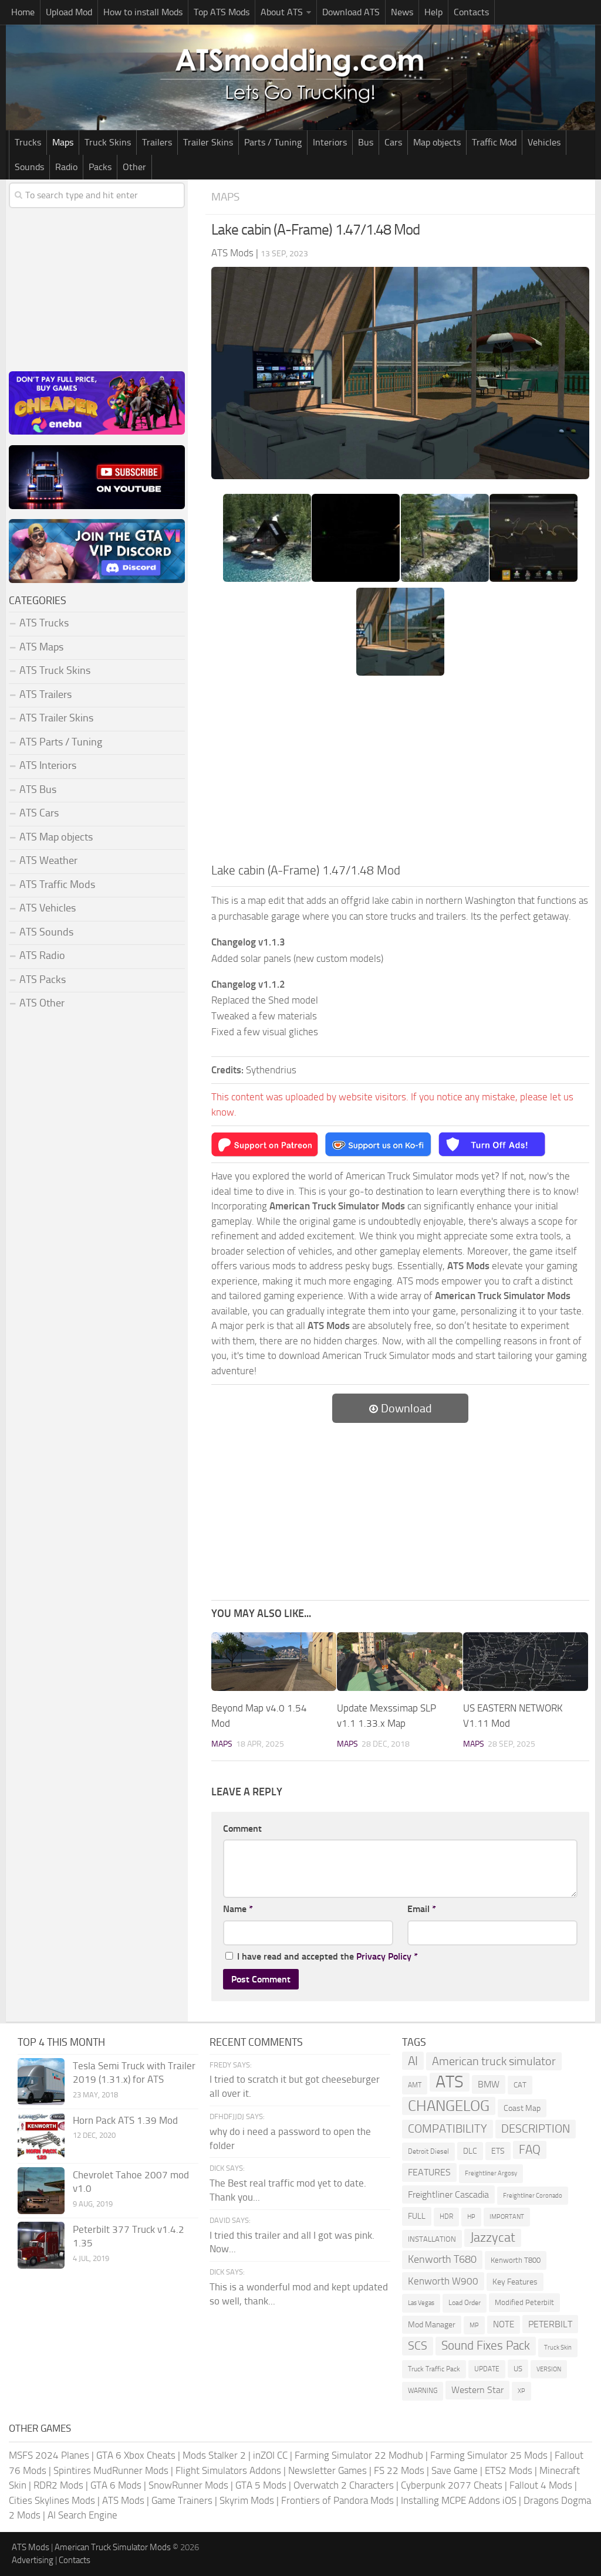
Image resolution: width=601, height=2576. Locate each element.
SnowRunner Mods (188, 2485)
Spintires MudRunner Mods (111, 2470)
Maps (63, 142)
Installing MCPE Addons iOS (459, 2500)
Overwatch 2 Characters (344, 2485)
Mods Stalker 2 (214, 2455)
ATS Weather (48, 860)
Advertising (33, 2560)
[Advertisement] (400, 773)
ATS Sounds (46, 932)
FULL (417, 2216)
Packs (100, 167)
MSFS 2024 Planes (49, 2455)
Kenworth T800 (516, 2260)
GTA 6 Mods (116, 2485)
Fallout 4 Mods (541, 2485)
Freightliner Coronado (533, 2196)
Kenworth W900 (443, 2281)
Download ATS (351, 12)
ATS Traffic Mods (57, 884)
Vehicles (544, 142)
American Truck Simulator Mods (113, 2547)
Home (23, 12)
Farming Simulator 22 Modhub (359, 2455)
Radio (66, 167)
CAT (520, 2085)
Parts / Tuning (273, 142)
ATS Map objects (56, 837)
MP (474, 2325)
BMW (489, 2084)
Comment (242, 1828)
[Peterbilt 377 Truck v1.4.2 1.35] (41, 2245)
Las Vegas (421, 2303)
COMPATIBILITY (448, 2129)
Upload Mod (69, 12)
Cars (393, 142)
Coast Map (522, 2108)
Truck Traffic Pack (434, 2369)
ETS (498, 2151)
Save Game (455, 2470)
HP (471, 2217)
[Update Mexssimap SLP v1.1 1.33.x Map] (399, 1662)
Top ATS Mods (222, 12)
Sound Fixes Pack (486, 2345)
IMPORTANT (507, 2217)
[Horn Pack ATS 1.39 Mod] (41, 2136)
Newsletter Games (327, 2470)
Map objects (437, 142)
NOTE (504, 2324)
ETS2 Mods (509, 2470)
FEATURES (429, 2172)
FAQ (530, 2150)
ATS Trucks (44, 623)
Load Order (465, 2303)
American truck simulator (494, 2061)
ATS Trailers (45, 694)
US (518, 2369)
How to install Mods (143, 12)
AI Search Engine (82, 2515)
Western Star (477, 2390)
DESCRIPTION (536, 2128)
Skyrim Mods (247, 2500)
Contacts (471, 12)
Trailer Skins (208, 142)
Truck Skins (108, 142)
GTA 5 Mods (261, 2485)
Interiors (330, 142)
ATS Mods (123, 2500)
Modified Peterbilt (524, 2302)
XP (521, 2391)
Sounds (29, 167)
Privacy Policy (384, 1956)
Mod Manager (432, 2325)
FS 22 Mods (399, 2470)
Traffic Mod (494, 142)
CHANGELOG (449, 2106)
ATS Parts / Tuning (61, 742)
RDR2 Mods (58, 2485)
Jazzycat (493, 2238)
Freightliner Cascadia (448, 2194)
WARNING (423, 2391)
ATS (450, 2082)
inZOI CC (270, 2455)
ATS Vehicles (48, 908)
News (402, 12)
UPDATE (487, 2369)
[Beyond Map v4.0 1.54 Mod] (274, 1662)
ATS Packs (43, 979)
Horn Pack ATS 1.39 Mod (125, 2120)
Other (134, 167)
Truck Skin (558, 2348)
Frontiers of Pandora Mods (337, 2500)
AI (413, 2061)
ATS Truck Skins (55, 670)
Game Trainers (182, 2500)
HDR (446, 2216)
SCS (418, 2346)
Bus (366, 142)
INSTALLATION (432, 2239)
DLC (470, 2151)
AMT (415, 2085)
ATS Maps (41, 647)
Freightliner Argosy (491, 2173)
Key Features (515, 2282)
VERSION (549, 2369)
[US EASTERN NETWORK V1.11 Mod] (526, 1662)
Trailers (157, 142)
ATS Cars (39, 813)
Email (422, 1909)
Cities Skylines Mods (52, 2500)
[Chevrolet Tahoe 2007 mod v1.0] (41, 2191)
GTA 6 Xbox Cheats (136, 2455)
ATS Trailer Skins (56, 718)
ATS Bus (38, 789)
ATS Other (42, 1003)
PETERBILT (550, 2324)
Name (238, 1909)
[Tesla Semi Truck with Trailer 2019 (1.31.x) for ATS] (41, 2082)
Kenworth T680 (442, 2259)
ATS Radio (42, 955)
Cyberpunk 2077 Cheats (452, 2485)
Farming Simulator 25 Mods (489, 2455)
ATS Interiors (48, 765)
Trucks (28, 142)
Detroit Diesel (428, 2151)
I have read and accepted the (327, 1956)
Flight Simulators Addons (228, 2470)
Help (433, 12)
